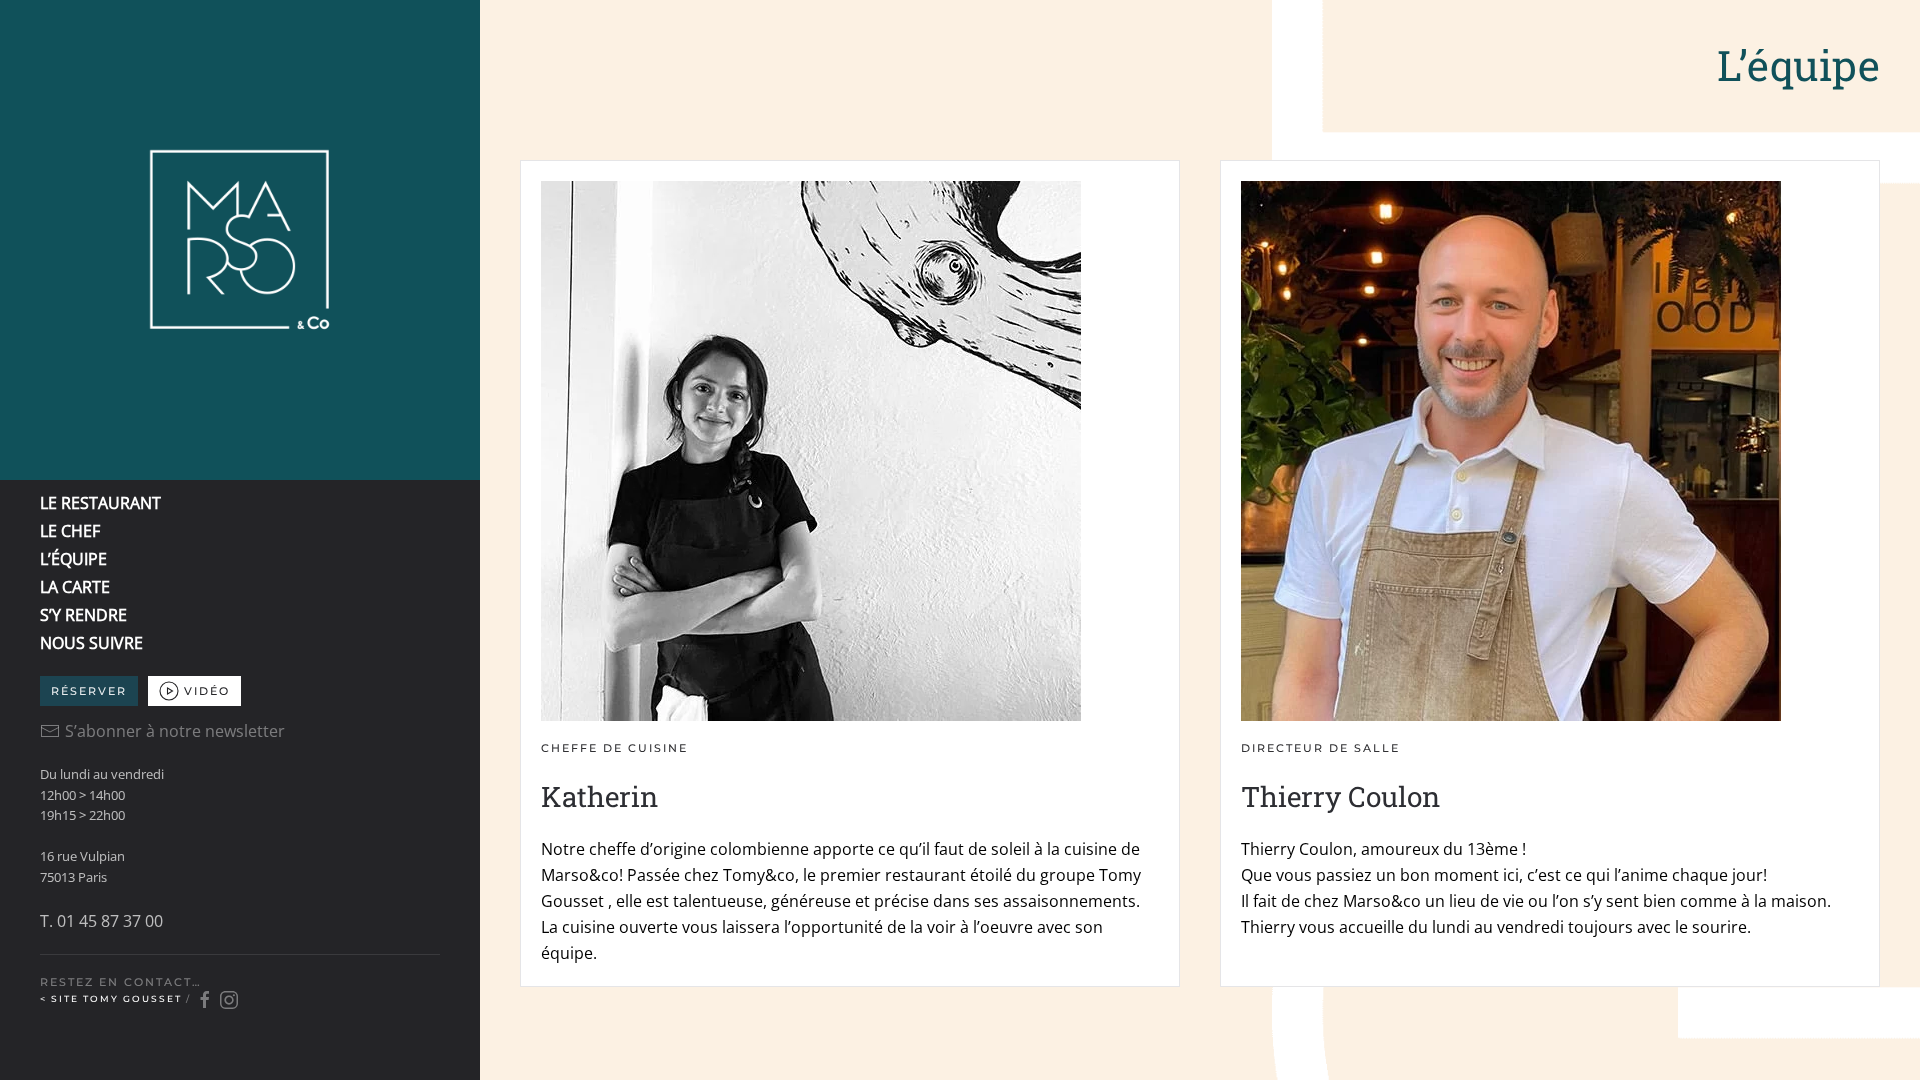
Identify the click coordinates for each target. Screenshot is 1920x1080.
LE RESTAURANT (100, 503)
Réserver (89, 691)
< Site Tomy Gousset (113, 998)
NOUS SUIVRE (91, 643)
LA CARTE (75, 587)
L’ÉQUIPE (73, 559)
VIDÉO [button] (207, 691)
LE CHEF (70, 531)
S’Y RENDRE (83, 615)
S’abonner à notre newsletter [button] (175, 731)
